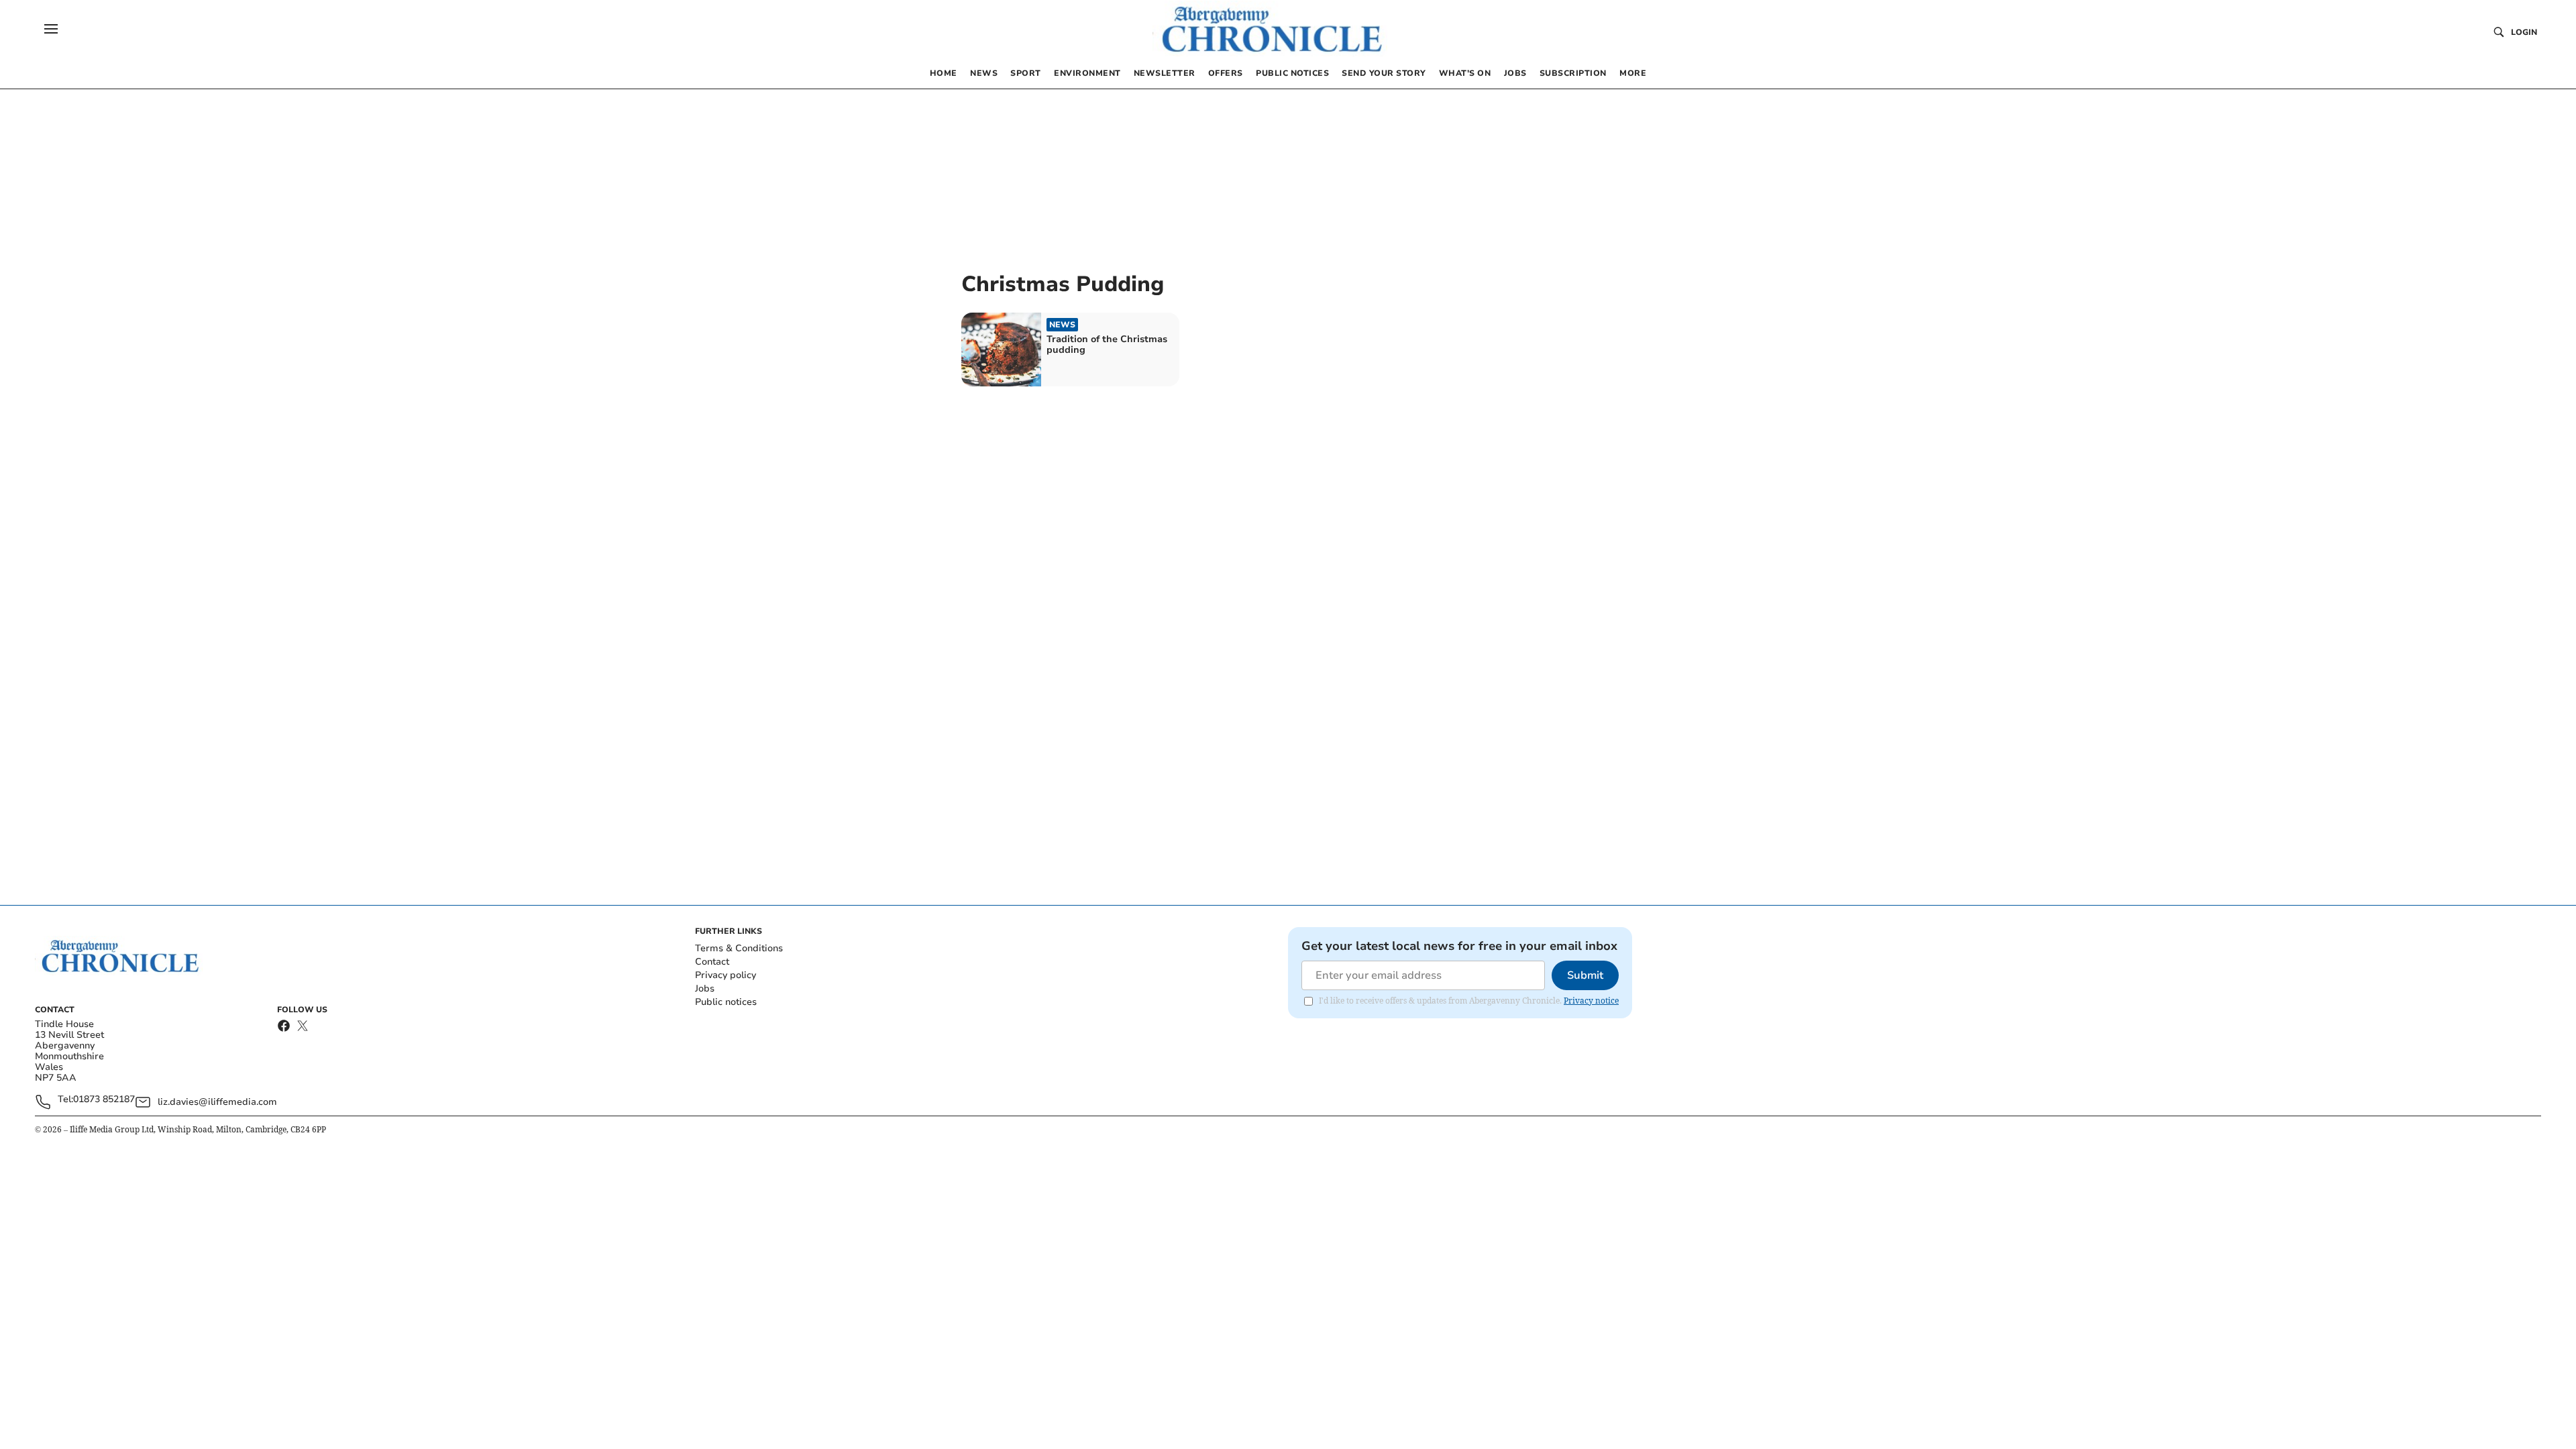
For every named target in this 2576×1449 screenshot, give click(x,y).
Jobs (705, 988)
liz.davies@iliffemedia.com (217, 1102)
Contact (712, 962)
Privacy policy (726, 975)
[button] (51, 29)
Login (2524, 32)
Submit (1585, 975)
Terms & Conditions (739, 948)
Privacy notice (1591, 1001)
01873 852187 (104, 1100)
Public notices (726, 1002)
